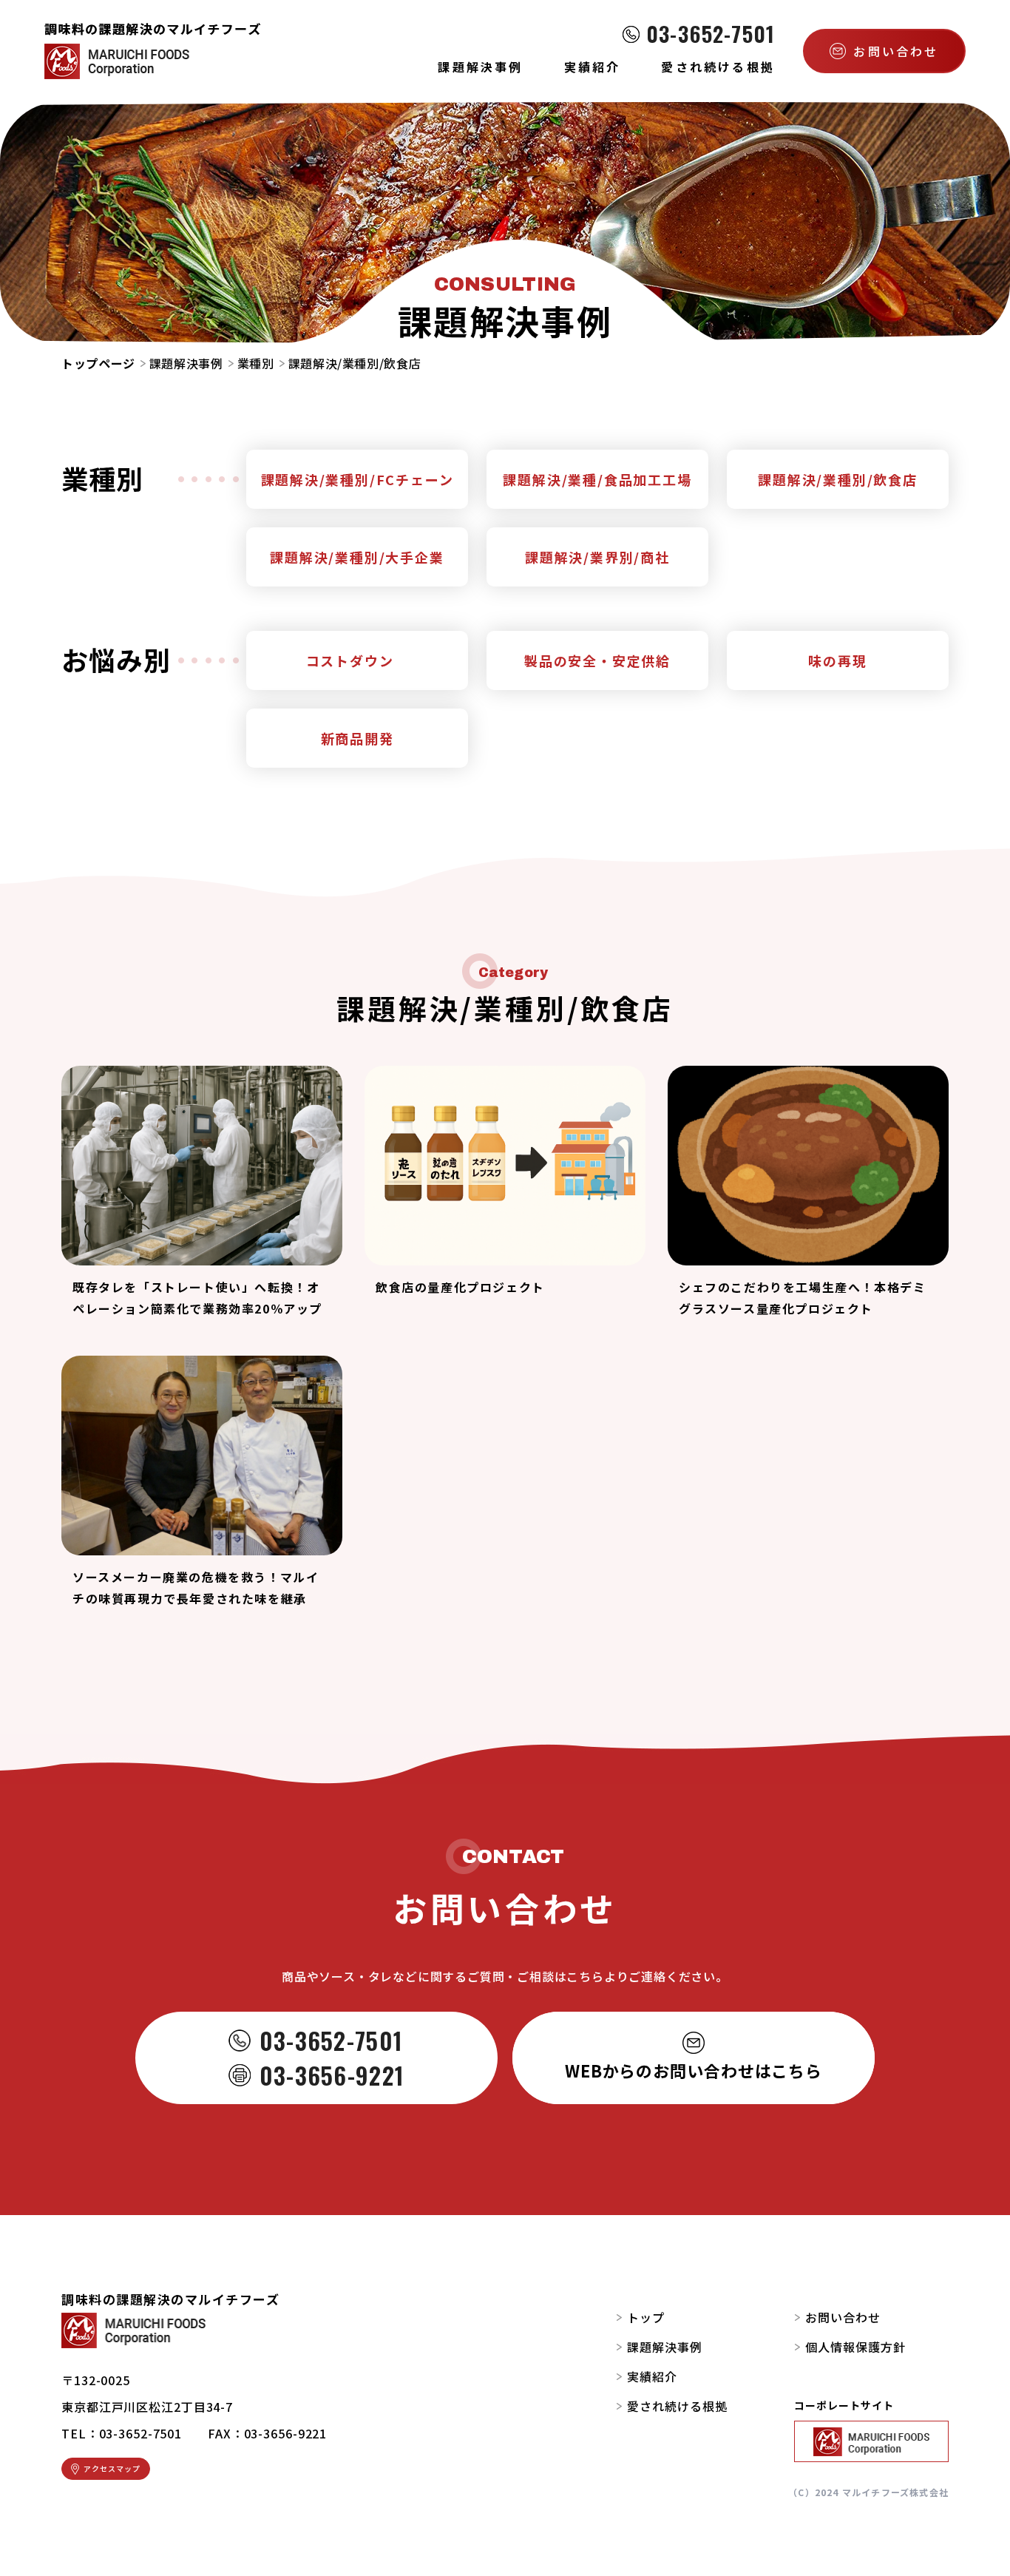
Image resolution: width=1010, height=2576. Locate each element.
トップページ (98, 363)
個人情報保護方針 (855, 2347)
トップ (646, 2317)
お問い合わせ (843, 2317)
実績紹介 (652, 2376)
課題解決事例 (186, 363)
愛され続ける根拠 (677, 2406)
